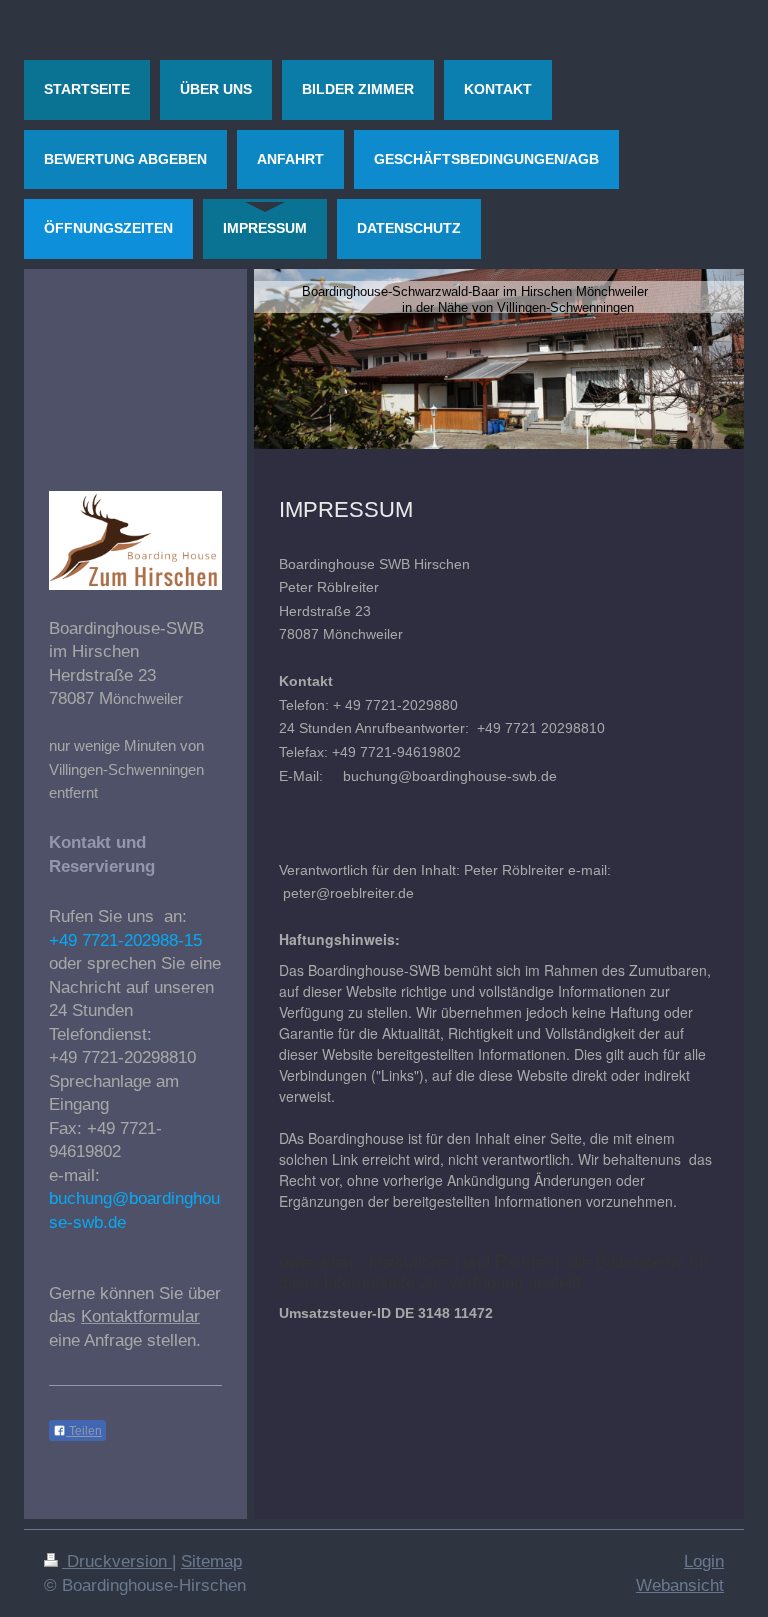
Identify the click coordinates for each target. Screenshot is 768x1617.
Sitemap (211, 1561)
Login (704, 1561)
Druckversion (117, 1561)
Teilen (84, 1431)
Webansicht (680, 1585)
